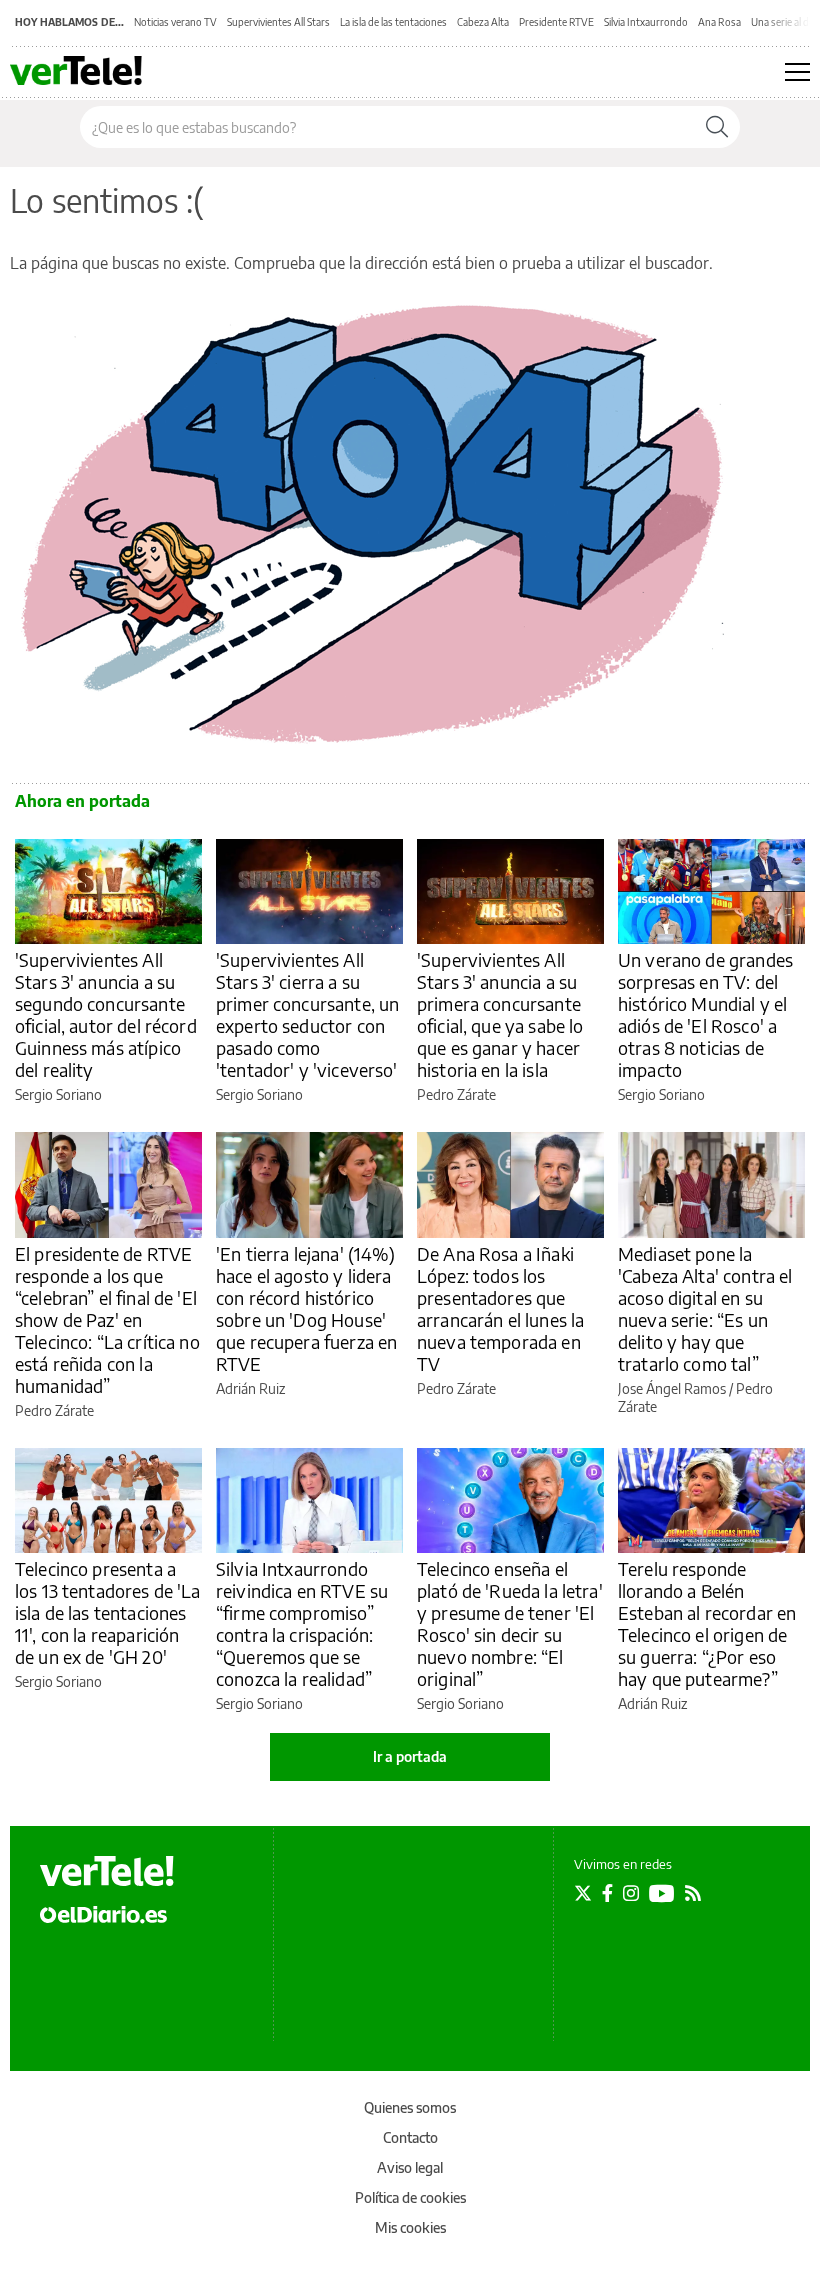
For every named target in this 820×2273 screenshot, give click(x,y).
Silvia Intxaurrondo (646, 22)
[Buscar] (717, 127)
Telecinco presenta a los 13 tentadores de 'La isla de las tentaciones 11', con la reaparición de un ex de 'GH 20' (108, 1612)
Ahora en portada (82, 801)
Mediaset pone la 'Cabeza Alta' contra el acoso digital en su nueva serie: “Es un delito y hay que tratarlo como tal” (705, 1308)
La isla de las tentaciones (393, 22)
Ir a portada (410, 1756)
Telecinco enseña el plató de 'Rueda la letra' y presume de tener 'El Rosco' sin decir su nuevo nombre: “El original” (510, 1623)
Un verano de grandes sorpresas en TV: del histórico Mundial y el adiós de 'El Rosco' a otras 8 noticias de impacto (705, 1014)
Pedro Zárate (456, 1094)
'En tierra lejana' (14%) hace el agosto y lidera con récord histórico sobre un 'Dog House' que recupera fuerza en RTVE (306, 1308)
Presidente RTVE (556, 22)
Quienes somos (410, 2107)
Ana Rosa (719, 22)
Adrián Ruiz (250, 1388)
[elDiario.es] (103, 1913)
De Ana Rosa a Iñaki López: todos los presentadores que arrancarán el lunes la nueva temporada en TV (500, 1308)
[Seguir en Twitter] (583, 1893)
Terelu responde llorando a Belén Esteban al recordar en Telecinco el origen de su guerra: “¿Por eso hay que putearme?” (707, 1623)
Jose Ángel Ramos (672, 1388)
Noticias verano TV (175, 22)
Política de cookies (410, 2197)
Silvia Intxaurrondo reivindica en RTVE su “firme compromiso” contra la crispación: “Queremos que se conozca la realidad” (302, 1623)
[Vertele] (107, 1871)
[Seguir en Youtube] (662, 1893)
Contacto (410, 2137)
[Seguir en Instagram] (631, 1893)
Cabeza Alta (483, 22)
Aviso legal (410, 2167)
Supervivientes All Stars (278, 22)
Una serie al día (783, 22)
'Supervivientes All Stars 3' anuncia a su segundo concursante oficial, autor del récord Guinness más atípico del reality (106, 1014)
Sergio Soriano (58, 1094)
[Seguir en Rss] (693, 1893)
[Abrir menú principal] (797, 72)
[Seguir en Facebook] (607, 1893)
